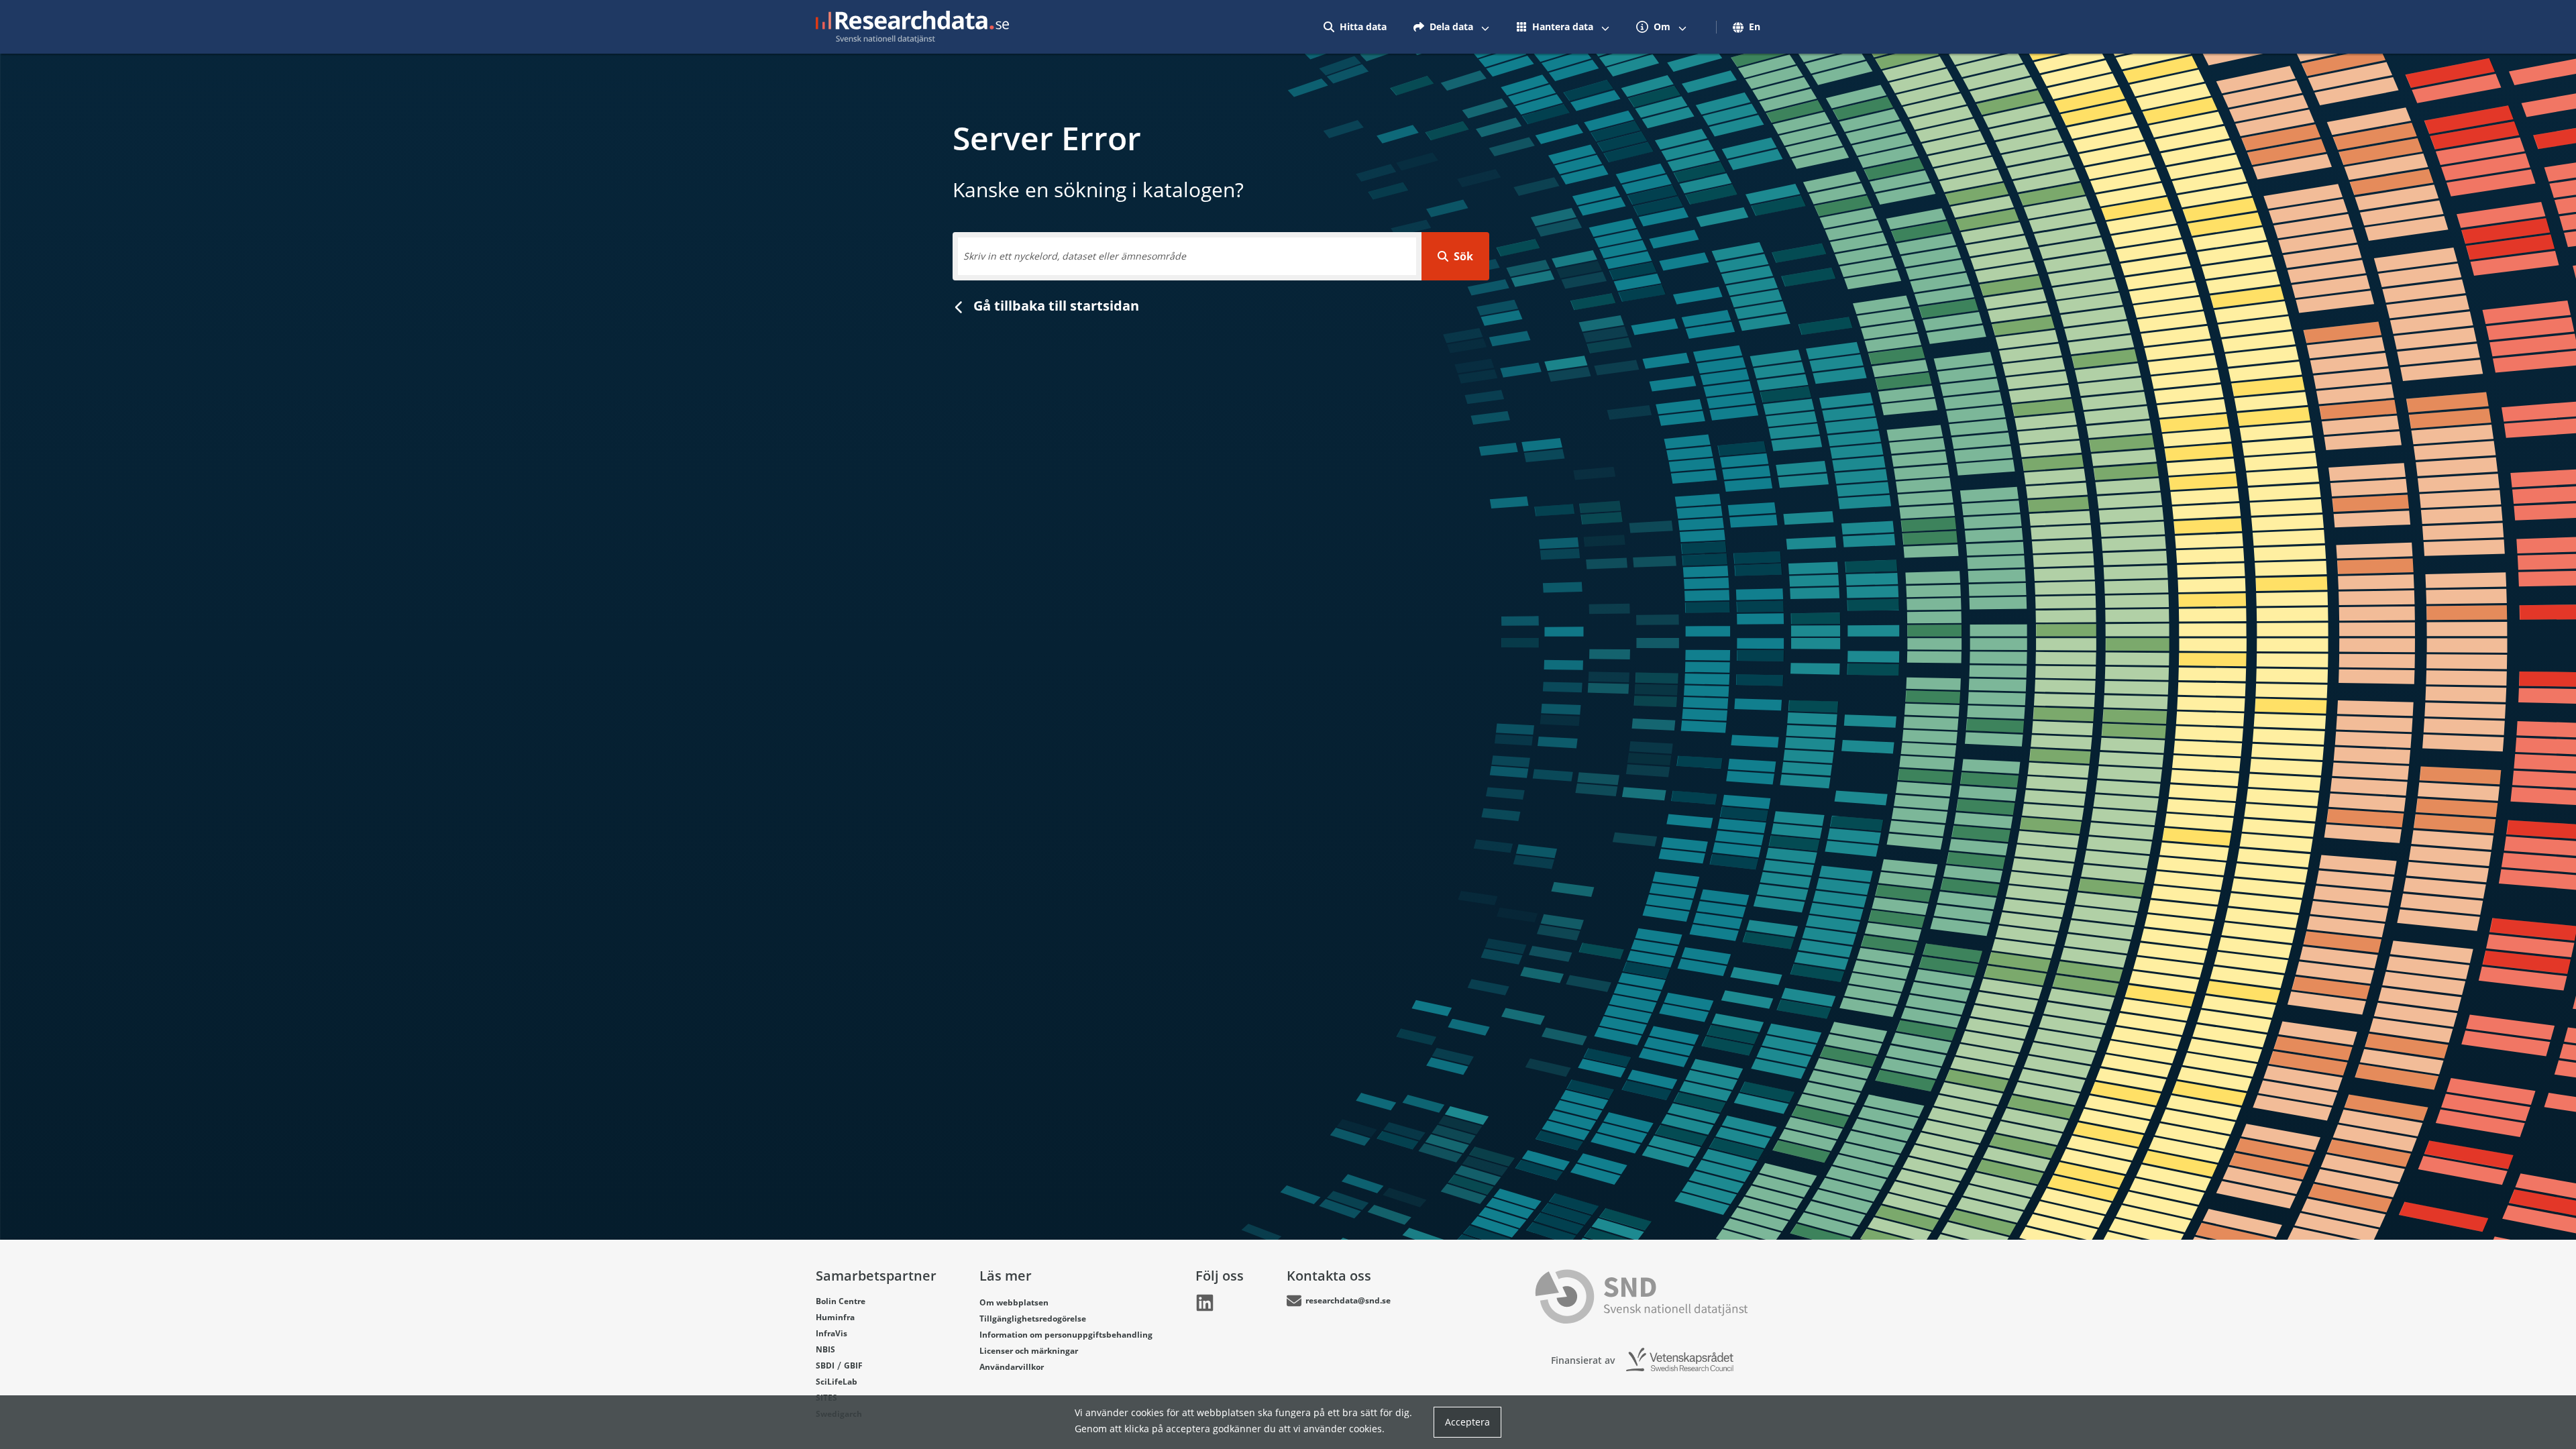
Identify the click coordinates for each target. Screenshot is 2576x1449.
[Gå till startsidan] (912, 27)
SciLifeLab (837, 1382)
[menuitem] (1355, 27)
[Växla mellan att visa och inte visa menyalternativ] (1485, 27)
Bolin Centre (841, 1301)
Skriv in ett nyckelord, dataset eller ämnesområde (1075, 256)
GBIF (853, 1365)
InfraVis (831, 1333)
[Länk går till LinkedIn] (1205, 1303)
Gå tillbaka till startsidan (1055, 306)
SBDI (825, 1365)
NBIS (825, 1349)
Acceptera (1467, 1422)
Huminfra (835, 1317)
